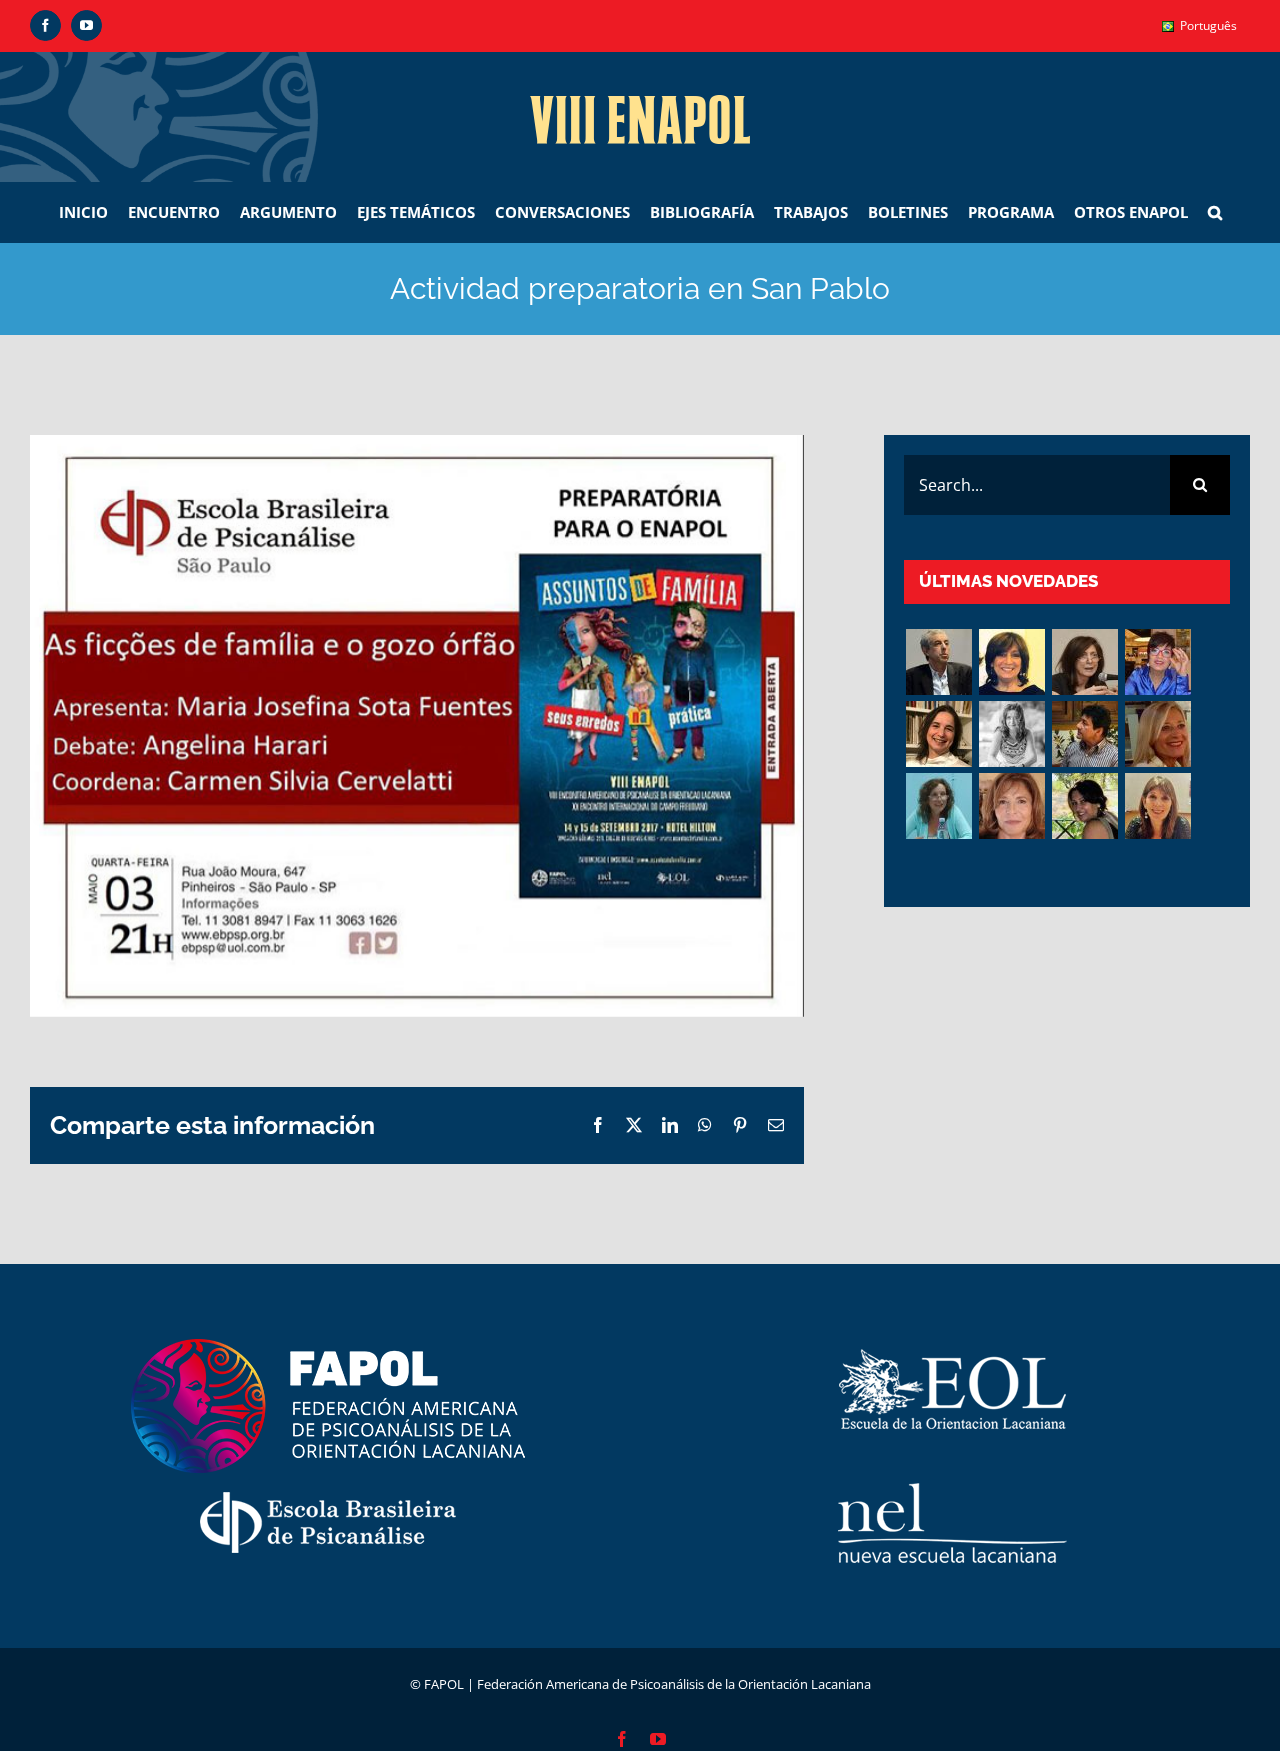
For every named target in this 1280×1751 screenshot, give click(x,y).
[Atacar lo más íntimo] (1157, 734)
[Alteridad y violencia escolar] (1084, 734)
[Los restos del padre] (1157, 806)
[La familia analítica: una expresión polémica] (1084, 662)
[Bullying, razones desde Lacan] (1011, 734)
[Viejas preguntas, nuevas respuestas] (938, 806)
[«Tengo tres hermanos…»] (1157, 662)
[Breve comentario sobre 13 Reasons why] (1084, 806)
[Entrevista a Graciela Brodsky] (1011, 662)
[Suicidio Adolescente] (1011, 806)
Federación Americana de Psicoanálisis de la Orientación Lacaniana (674, 1684)
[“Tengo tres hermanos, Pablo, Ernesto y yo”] (938, 734)
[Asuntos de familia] (938, 662)
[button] (1215, 212)
